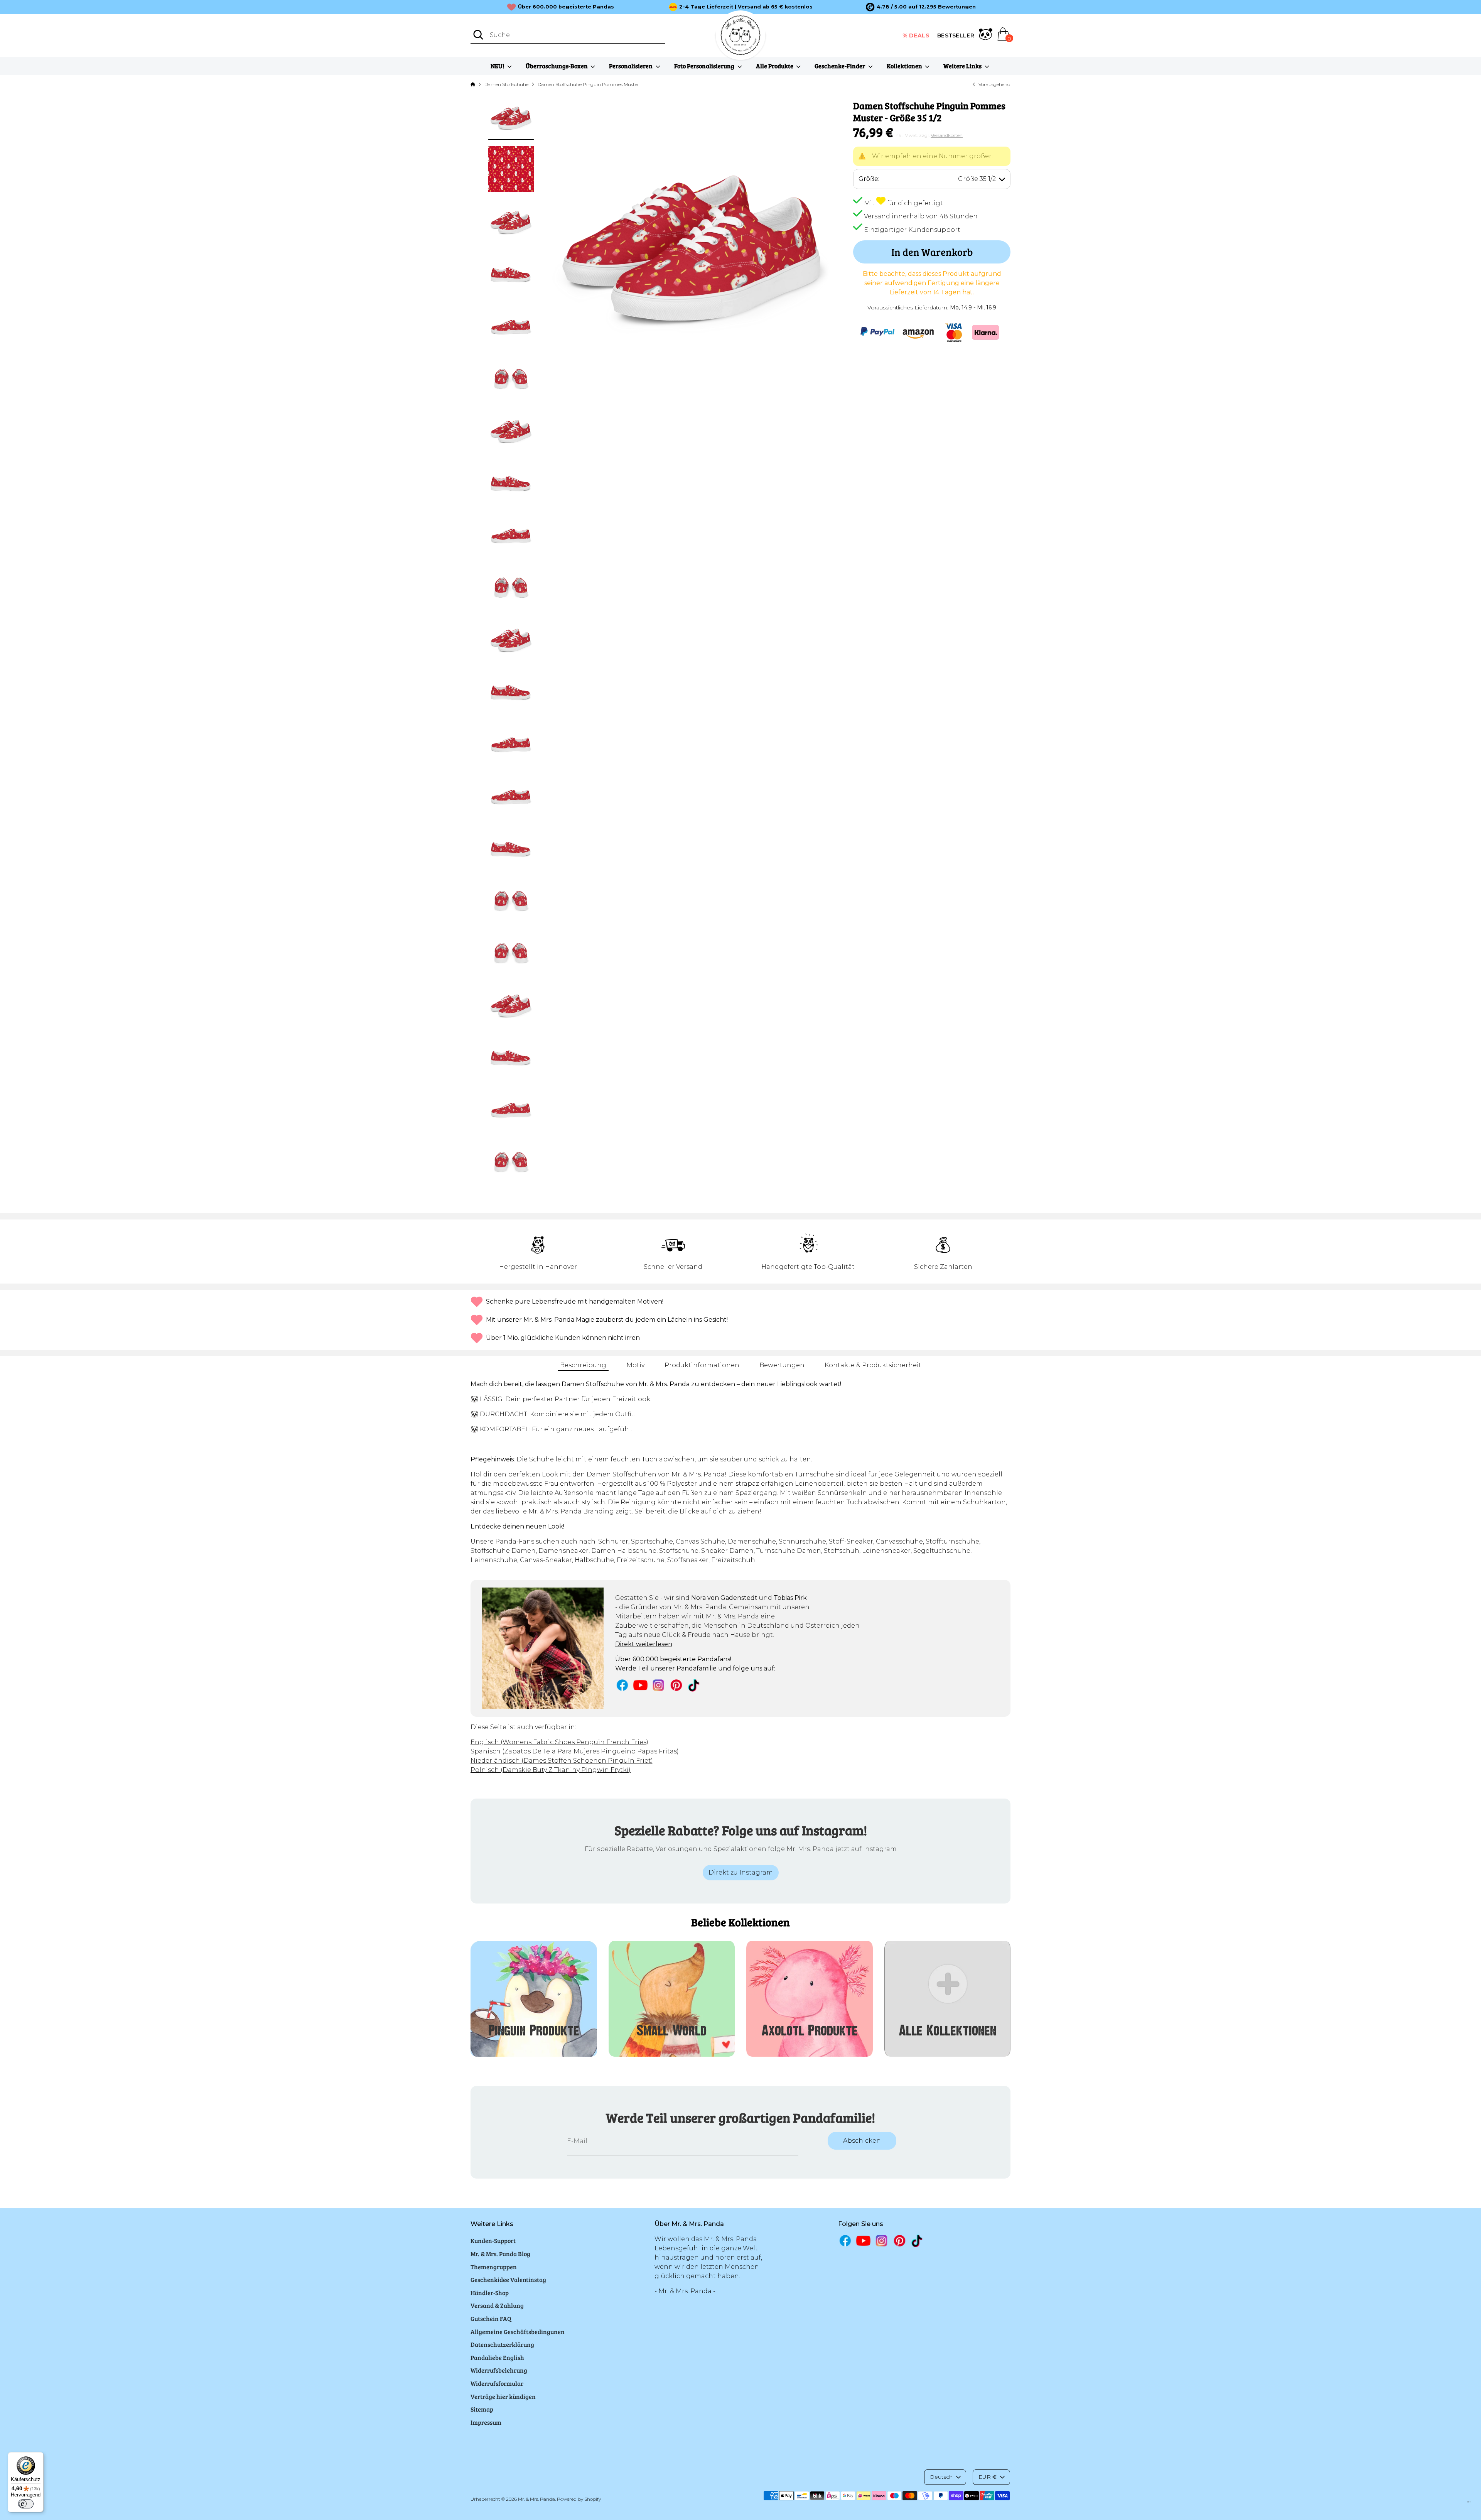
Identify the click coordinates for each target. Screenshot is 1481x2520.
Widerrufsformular (497, 2383)
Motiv (635, 1365)
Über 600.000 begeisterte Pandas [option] (566, 7)
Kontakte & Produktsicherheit (873, 1365)
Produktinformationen (702, 1365)
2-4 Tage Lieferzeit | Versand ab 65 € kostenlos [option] (746, 7)
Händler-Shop (490, 2293)
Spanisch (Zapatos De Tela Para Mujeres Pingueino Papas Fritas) (575, 1751)
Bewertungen (782, 1365)
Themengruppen (494, 2267)
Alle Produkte (775, 66)
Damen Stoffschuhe (506, 84)
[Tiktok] (694, 1685)
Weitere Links (963, 66)
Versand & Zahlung (497, 2305)
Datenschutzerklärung (502, 2344)
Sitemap (482, 2409)
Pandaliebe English (497, 2357)
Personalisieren (631, 66)
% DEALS (916, 35)
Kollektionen (905, 66)
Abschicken (862, 2141)
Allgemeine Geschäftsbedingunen (518, 2332)
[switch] (26, 2504)
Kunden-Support (493, 2240)
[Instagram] (659, 1685)
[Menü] (1469, 2504)
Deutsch (941, 2477)
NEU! (498, 66)
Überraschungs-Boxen (557, 66)
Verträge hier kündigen (503, 2396)
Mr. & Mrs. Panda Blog (500, 2254)
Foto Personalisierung (705, 66)
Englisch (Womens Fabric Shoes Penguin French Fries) (559, 1742)
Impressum (486, 2422)
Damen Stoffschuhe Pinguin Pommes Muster (588, 84)
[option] (921, 7)
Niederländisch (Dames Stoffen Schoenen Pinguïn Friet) (562, 1761)
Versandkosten (947, 135)
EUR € (988, 2477)
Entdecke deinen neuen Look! (517, 1526)
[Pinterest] (676, 1685)
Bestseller (956, 35)
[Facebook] (622, 1685)
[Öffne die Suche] (478, 35)
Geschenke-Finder (840, 66)
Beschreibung (583, 1365)
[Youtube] (640, 1685)
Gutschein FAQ (491, 2318)
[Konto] (986, 35)
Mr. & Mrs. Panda (536, 2499)
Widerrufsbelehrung (499, 2370)
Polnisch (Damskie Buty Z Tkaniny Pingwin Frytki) (551, 1770)
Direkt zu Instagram (741, 1872)
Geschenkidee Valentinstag (508, 2279)
